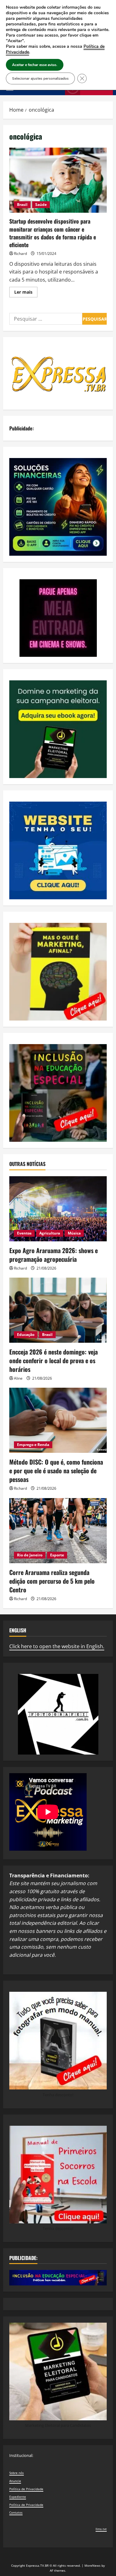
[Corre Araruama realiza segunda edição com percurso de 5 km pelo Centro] (58, 1531)
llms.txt (101, 2529)
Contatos (16, 2512)
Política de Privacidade (26, 2489)
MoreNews (92, 2565)
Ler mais (26, 293)
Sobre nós (17, 2473)
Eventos (24, 1233)
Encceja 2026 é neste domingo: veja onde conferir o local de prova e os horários (54, 1360)
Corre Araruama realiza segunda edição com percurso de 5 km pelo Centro (52, 1581)
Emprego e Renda (33, 1445)
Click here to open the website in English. (57, 1646)
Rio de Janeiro (30, 1555)
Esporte (57, 1555)
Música (74, 1233)
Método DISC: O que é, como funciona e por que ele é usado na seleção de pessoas (56, 1470)
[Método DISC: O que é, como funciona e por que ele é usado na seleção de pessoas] (58, 1420)
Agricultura (50, 1233)
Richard (20, 254)
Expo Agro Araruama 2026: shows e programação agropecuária (54, 1255)
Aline (18, 1378)
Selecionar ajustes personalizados (40, 78)
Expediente (18, 2497)
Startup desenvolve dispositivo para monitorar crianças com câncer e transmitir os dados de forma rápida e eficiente (58, 180)
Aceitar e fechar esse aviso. (35, 65)
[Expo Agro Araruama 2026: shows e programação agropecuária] (58, 1209)
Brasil (22, 205)
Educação (26, 1335)
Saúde (41, 205)
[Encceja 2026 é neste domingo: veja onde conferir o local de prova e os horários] (58, 1310)
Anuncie (15, 2481)
